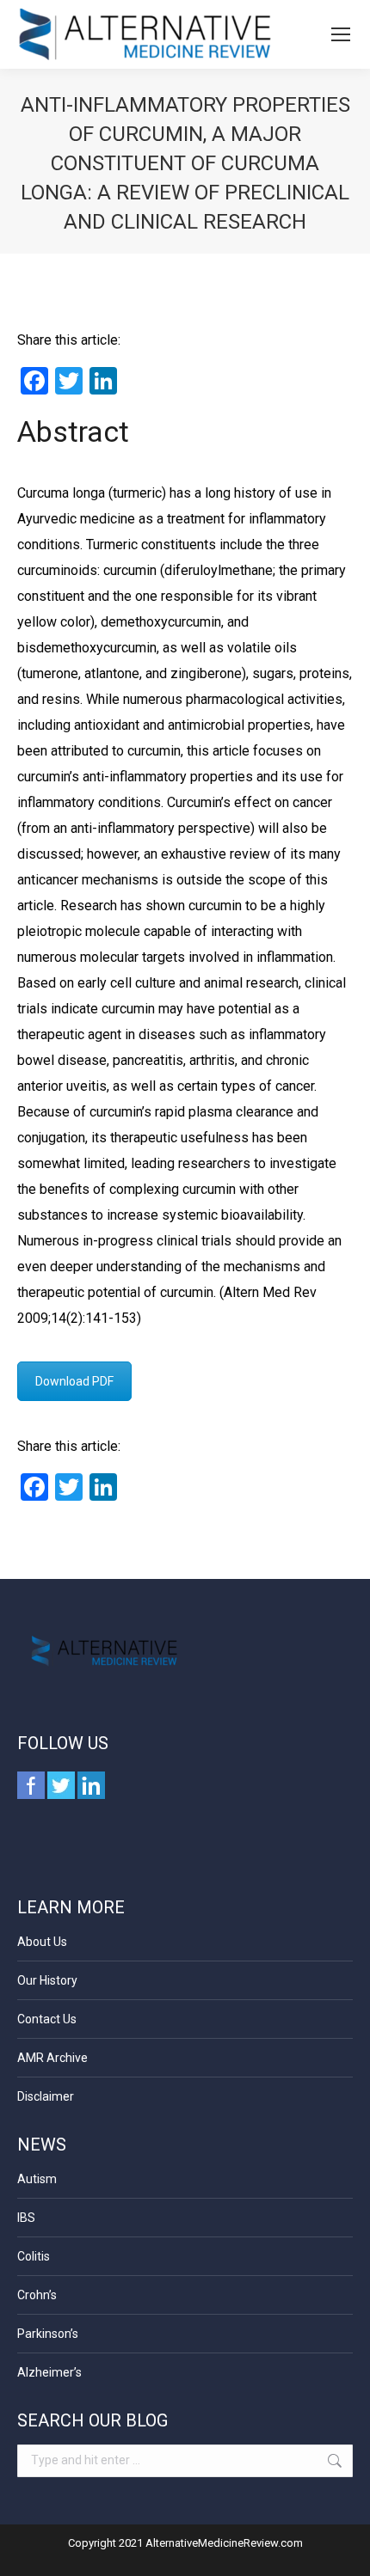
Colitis (34, 2256)
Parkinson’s (48, 2334)
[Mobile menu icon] (341, 34)
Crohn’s (37, 2295)
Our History (47, 1980)
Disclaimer (46, 2096)
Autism (37, 2179)
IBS (26, 2218)
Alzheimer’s (49, 2372)
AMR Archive (52, 2058)
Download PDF (74, 1381)
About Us (42, 1942)
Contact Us (47, 2019)
